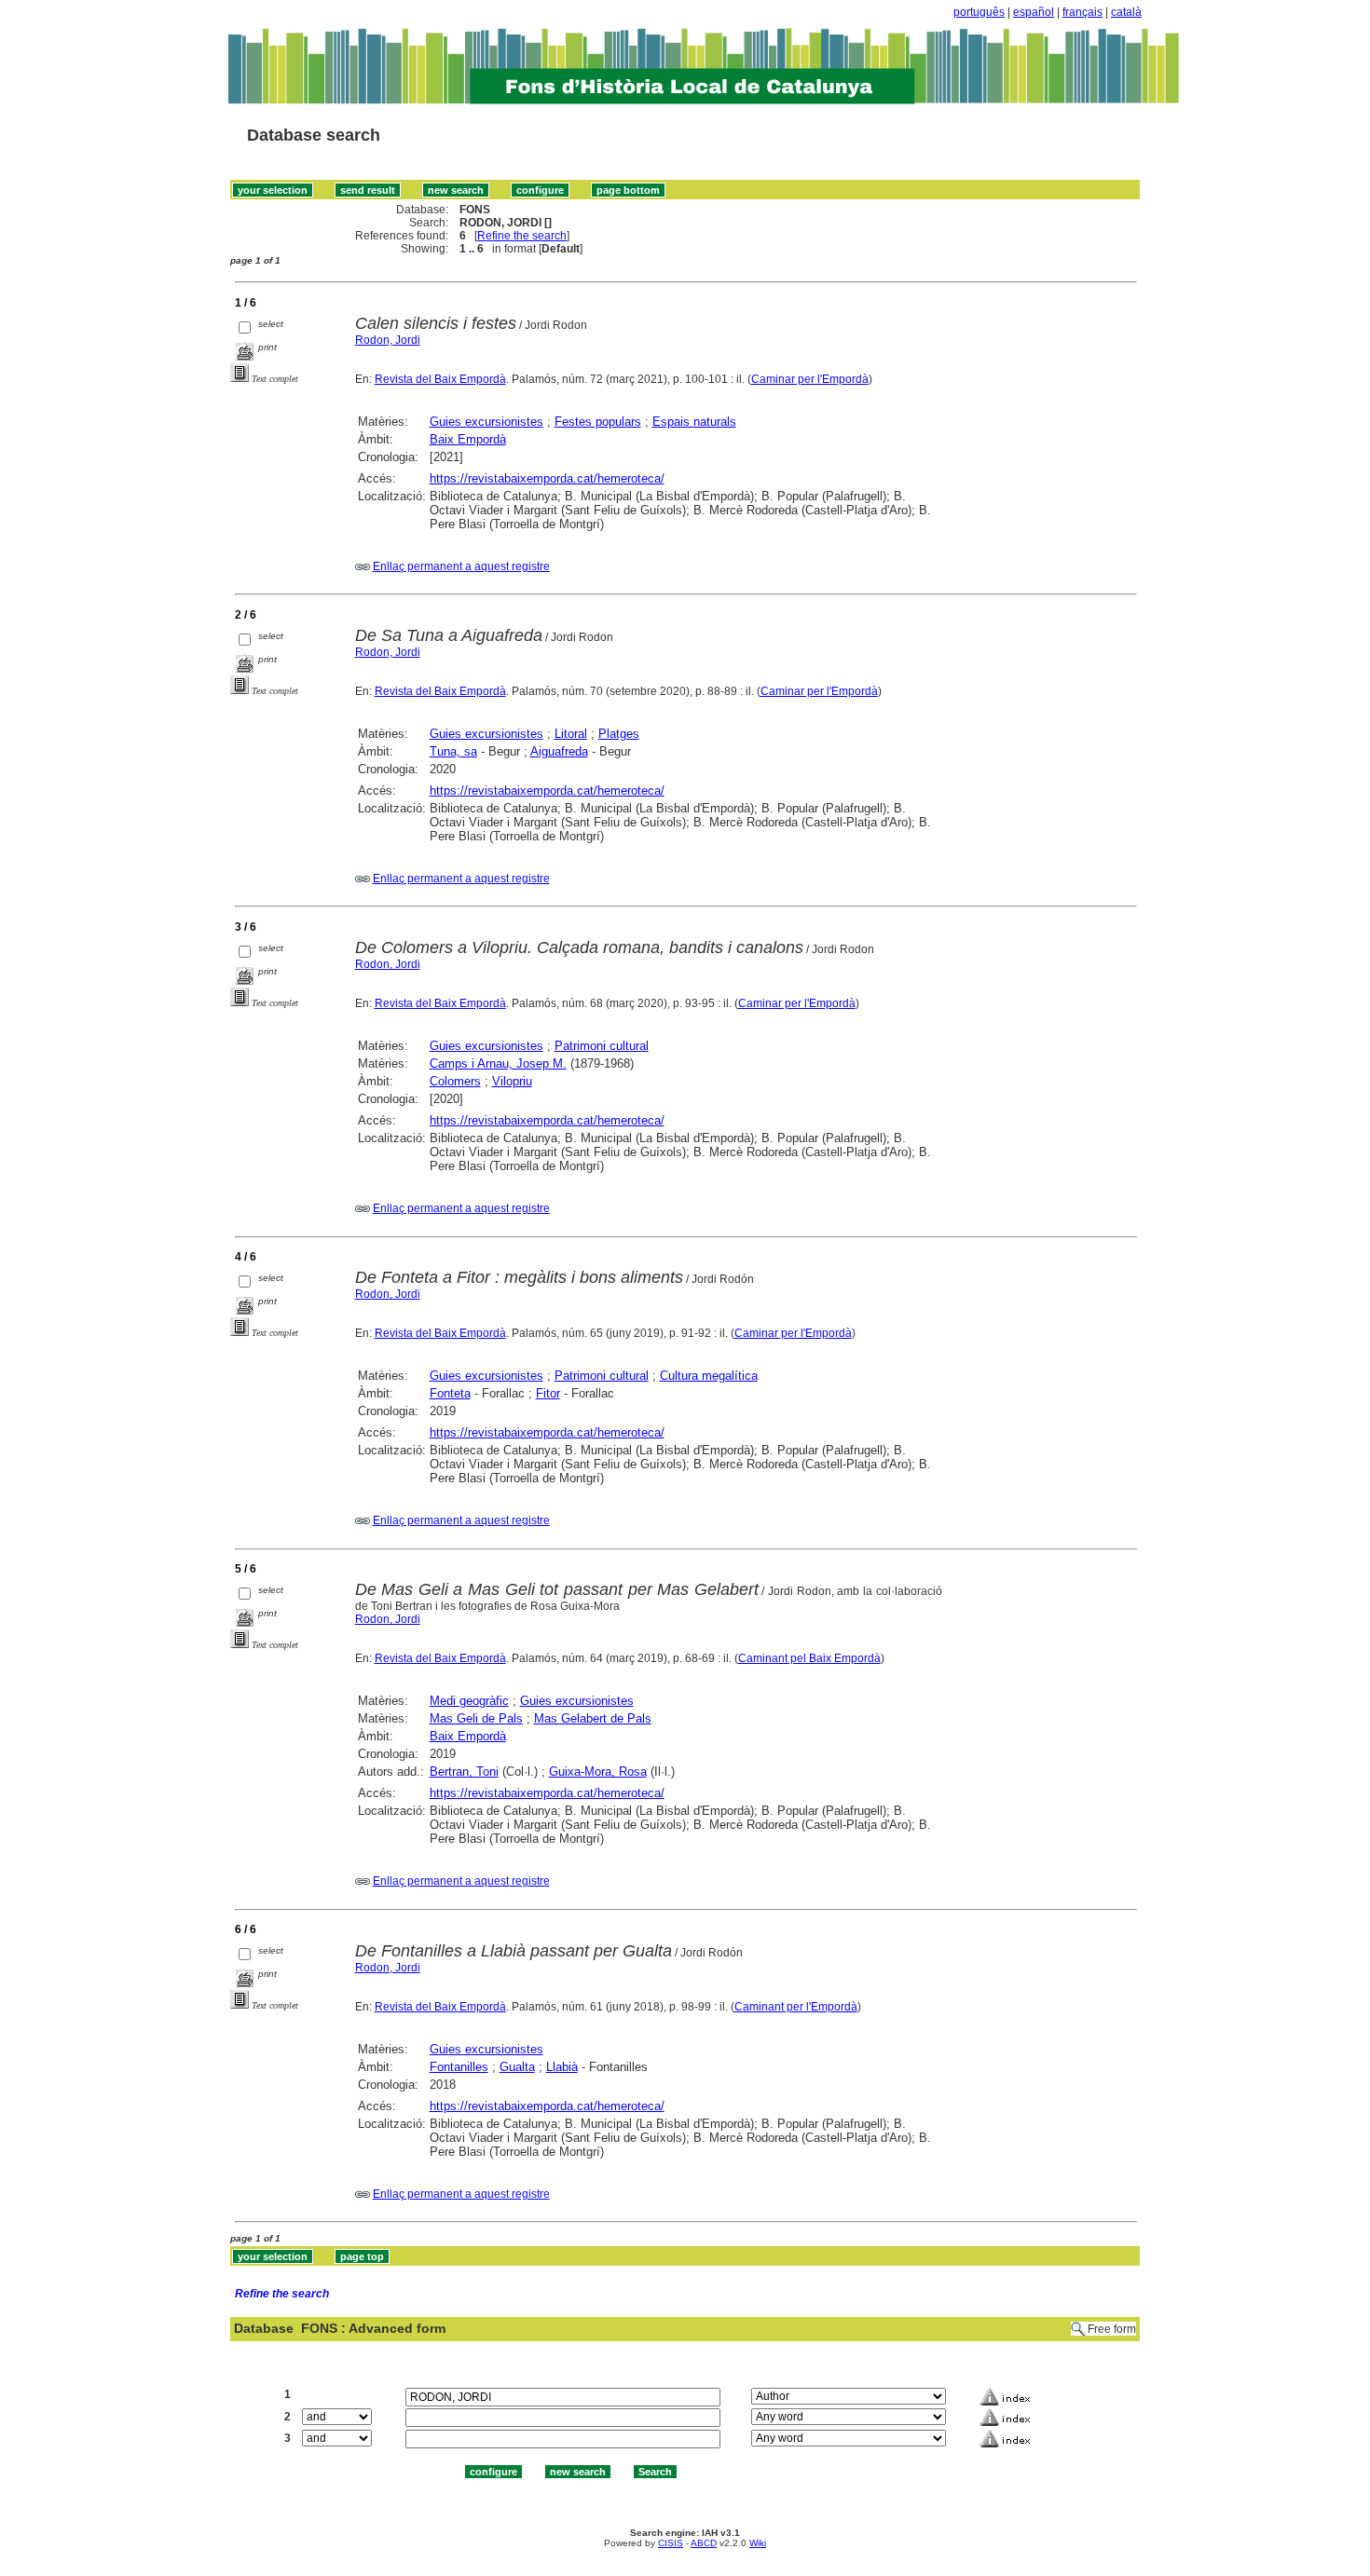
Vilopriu (512, 1081)
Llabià (562, 2067)
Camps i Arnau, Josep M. (498, 1063)
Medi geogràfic (469, 1701)
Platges (619, 734)
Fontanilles (459, 2067)
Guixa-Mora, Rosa (598, 1772)
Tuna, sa (453, 751)
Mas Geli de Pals (476, 1718)
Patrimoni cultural (602, 1046)
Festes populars (598, 422)
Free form (1112, 2329)
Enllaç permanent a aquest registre (461, 566)
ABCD (704, 2543)
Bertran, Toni (464, 1772)
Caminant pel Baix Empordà (809, 1658)
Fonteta (450, 1393)
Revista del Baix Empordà (440, 379)
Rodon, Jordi (388, 340)
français (1082, 12)
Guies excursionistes (486, 422)
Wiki (758, 2543)
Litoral (571, 734)
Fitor (548, 1393)
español (1034, 12)
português (979, 12)
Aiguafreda (559, 751)
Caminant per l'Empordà (796, 2007)
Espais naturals (694, 422)
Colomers (455, 1081)
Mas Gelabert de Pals (593, 1718)
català (1126, 12)
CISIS (671, 2543)
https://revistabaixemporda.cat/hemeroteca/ (547, 478)
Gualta (517, 2067)
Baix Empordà (468, 439)
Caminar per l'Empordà (810, 379)
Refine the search (522, 236)
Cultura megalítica (709, 1376)
